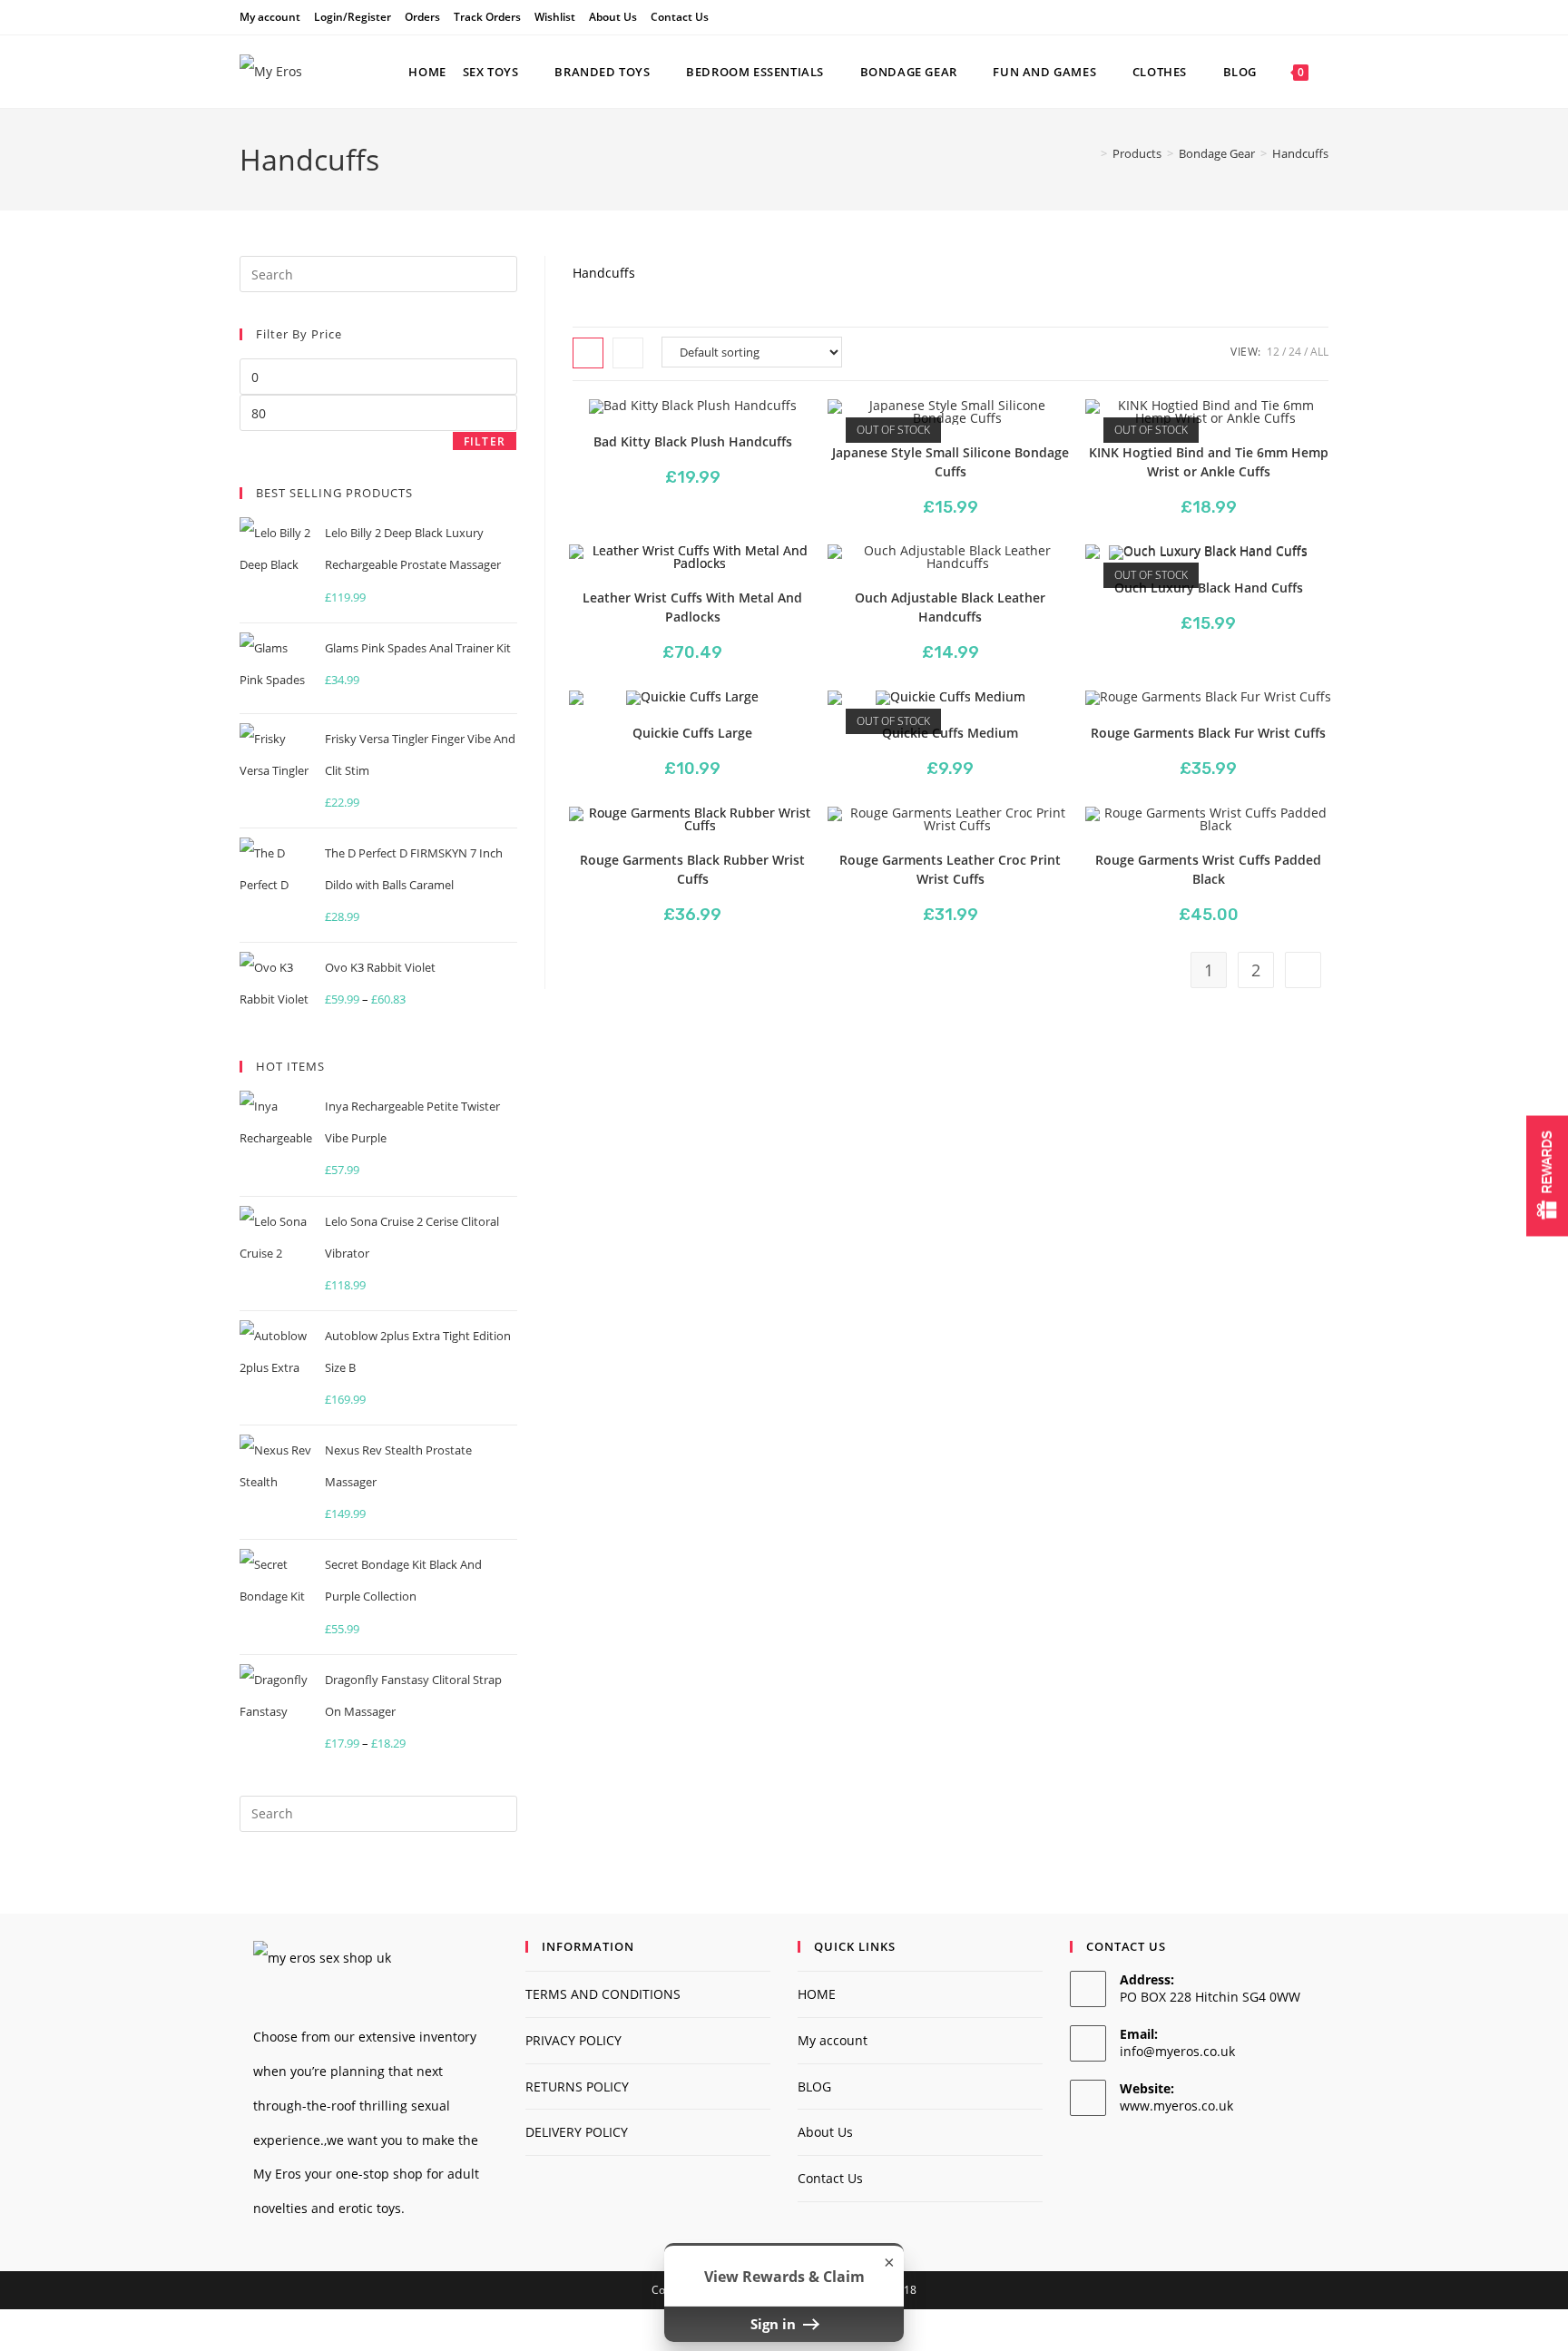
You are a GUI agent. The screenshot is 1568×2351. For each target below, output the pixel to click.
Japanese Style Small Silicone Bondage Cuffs (951, 462)
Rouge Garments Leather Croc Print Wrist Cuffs (950, 869)
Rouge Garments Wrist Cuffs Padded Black (1208, 869)
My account (270, 17)
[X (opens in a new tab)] (1282, 17)
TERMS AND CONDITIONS (603, 1994)
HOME (817, 1994)
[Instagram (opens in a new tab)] (1321, 17)
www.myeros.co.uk (1176, 2106)
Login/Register (353, 17)
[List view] (628, 353)
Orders (422, 17)
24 (1295, 352)
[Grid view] (588, 353)
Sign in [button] (775, 2324)
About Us (613, 17)
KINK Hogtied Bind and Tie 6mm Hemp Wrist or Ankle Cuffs (1209, 462)
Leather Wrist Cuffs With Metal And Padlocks (692, 607)
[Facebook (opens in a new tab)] (1303, 17)
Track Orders (487, 17)
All (1319, 352)
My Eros (277, 2174)
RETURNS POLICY (577, 2087)
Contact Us (680, 17)
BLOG (814, 2087)
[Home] (1091, 153)
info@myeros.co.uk (1177, 2051)
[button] (749, 427)
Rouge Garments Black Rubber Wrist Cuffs (692, 869)
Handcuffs (1300, 153)
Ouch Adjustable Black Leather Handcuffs (950, 607)
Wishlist (555, 17)
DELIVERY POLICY (577, 2132)
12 (1273, 352)
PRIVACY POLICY (573, 2040)
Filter (485, 441)
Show (1547, 1175)
